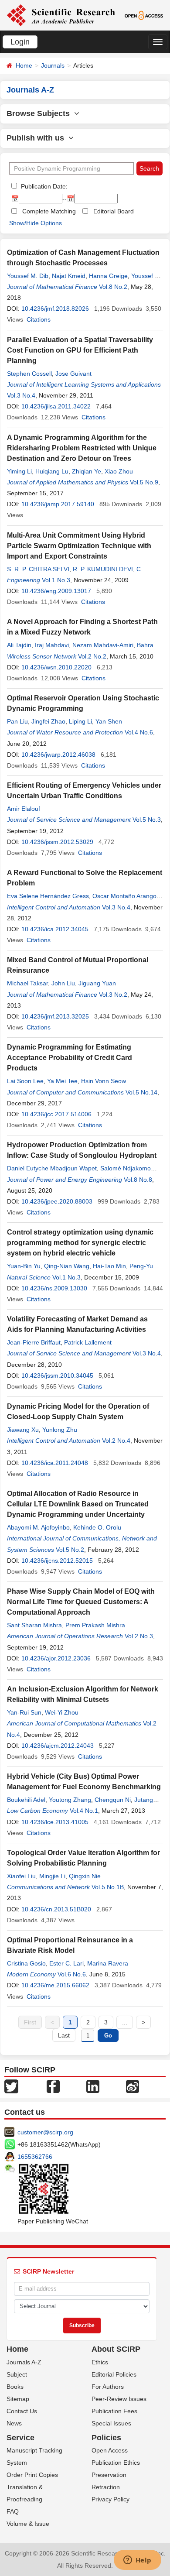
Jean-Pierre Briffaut (34, 1342)
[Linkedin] (93, 2086)
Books (15, 2387)
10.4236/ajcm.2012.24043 (58, 1746)
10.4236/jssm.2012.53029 (57, 842)
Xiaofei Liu (21, 1876)
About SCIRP (116, 2349)
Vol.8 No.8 (138, 1180)
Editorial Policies (114, 2374)
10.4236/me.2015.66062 (55, 1985)
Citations (39, 319)
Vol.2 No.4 (116, 1441)
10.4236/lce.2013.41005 (55, 1822)
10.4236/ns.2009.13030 (54, 1288)
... (125, 2022)
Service (20, 2438)
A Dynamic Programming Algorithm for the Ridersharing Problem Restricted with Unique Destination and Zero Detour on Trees (82, 448)
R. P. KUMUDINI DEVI (103, 569)
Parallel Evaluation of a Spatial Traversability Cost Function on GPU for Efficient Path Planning (80, 350)
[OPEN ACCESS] (144, 15)
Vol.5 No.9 (144, 482)
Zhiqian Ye (87, 471)
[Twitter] (11, 2086)
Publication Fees (114, 2411)
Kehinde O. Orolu (97, 1527)
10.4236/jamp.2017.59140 (58, 504)
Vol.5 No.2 (70, 1550)
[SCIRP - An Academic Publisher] (61, 15)
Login (20, 42)
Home (24, 65)
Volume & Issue (28, 2524)
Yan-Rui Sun (24, 1712)
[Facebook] (53, 2086)
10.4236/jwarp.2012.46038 (58, 755)
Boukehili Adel (26, 1800)
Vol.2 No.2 (92, 656)
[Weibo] (133, 2086)
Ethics (100, 2362)
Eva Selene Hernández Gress (48, 896)
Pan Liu (17, 721)
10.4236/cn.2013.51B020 (56, 1909)
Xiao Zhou (119, 471)
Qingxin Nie (85, 1876)
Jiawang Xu (23, 1430)
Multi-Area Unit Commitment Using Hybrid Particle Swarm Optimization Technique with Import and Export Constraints (79, 546)
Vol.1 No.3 (56, 580)
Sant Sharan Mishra (34, 1625)
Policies (106, 2438)
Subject (17, 2374)
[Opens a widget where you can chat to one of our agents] (137, 2561)
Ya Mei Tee (62, 1081)
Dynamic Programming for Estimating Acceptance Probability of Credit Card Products (70, 1058)
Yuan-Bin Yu (24, 1266)
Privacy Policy (110, 2499)
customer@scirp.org (45, 2132)
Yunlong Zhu (60, 1430)
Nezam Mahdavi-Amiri (103, 645)
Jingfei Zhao (48, 721)
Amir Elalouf (24, 809)
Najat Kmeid (69, 276)
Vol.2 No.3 (139, 1636)
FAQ (13, 2511)
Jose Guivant (73, 374)
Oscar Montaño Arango (124, 896)
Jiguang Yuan (97, 983)
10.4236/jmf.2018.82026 (55, 309)
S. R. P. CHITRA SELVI (38, 569)
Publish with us (37, 138)
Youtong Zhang (70, 1800)
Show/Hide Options (36, 223)
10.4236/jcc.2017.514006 (56, 1114)
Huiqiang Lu (52, 471)
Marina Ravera (108, 1963)
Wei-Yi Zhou (62, 1712)
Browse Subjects (40, 113)
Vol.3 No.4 (21, 395)
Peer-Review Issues (119, 2399)
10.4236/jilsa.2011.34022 (56, 406)
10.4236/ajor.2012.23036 (56, 1658)
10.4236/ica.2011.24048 (55, 1463)
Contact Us (22, 2411)
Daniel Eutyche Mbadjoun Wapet (52, 1168)
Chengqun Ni (113, 1800)
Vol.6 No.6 (72, 1974)
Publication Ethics (116, 2463)
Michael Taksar (27, 983)
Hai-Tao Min (109, 1266)
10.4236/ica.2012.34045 (55, 929)
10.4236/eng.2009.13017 (56, 591)
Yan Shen (109, 721)
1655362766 (35, 2157)
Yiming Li (19, 471)
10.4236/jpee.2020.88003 (57, 1201)
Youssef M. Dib (28, 276)
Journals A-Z (24, 2362)
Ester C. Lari (66, 1963)
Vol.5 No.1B (108, 1887)
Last (64, 2035)
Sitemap (18, 2399)
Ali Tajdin (19, 645)
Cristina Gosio (26, 1963)
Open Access (110, 2450)
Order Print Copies (32, 2475)
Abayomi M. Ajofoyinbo (38, 1527)
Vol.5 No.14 (141, 1092)
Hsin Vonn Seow (104, 1081)
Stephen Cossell (29, 374)
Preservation (109, 2475)
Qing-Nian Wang (67, 1266)
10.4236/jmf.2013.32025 (55, 1016)
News (14, 2423)
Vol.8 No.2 (113, 287)
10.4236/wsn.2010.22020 (56, 667)
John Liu (63, 983)
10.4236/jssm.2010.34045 (57, 1375)
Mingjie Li (52, 1876)
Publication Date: (43, 186)
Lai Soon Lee (25, 1081)
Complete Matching (49, 211)
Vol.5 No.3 (147, 820)
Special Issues (111, 2423)
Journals (53, 65)
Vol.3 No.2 (113, 995)
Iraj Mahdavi (52, 645)
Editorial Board (114, 211)
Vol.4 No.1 (84, 1811)
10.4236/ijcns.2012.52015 (57, 1561)
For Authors (108, 2387)
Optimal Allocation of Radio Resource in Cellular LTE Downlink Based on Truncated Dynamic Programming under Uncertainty (78, 1504)
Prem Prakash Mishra (95, 1625)
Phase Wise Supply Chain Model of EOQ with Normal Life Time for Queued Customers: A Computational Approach (81, 1602)
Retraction (106, 2487)
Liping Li (80, 721)
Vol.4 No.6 (139, 732)
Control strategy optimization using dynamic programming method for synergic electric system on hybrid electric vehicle (80, 1243)
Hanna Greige (108, 276)
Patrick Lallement (88, 1342)
